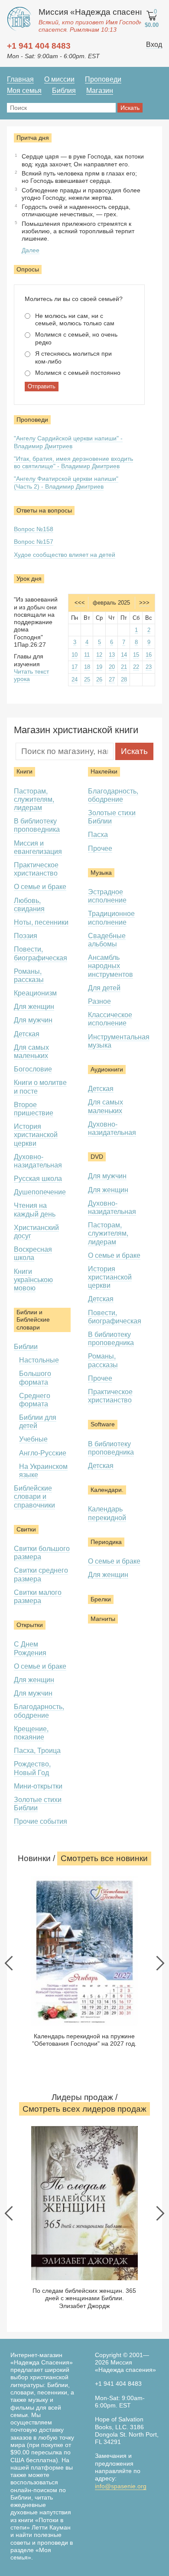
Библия (64, 91)
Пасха (98, 835)
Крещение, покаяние (31, 1733)
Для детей (104, 988)
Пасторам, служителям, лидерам (34, 799)
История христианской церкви (36, 1135)
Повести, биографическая (115, 1317)
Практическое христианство (36, 869)
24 (75, 680)
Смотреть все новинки (104, 1858)
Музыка (101, 873)
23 (149, 667)
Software (103, 1424)
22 (136, 667)
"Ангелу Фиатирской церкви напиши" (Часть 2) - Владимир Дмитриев (66, 482)
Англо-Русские (43, 1453)
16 (149, 655)
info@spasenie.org (121, 2486)
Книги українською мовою (33, 1280)
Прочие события (41, 1821)
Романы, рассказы (29, 976)
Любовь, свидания (29, 905)
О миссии (59, 79)
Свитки (26, 1529)
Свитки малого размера (38, 1597)
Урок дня (29, 579)
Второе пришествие (34, 1109)
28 (124, 680)
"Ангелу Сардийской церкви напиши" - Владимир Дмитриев (68, 442)
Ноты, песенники (41, 922)
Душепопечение (40, 1192)
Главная (20, 79)
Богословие (33, 1069)
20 (112, 667)
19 (99, 667)
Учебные (33, 1439)
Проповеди (103, 79)
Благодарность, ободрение (113, 795)
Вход (154, 45)
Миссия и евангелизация (38, 847)
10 (75, 655)
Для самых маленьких (31, 1052)
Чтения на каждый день (35, 1210)
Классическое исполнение (110, 1019)
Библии (26, 1347)
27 (112, 680)
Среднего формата (35, 1400)
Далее (31, 250)
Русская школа (38, 1179)
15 (136, 655)
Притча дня (33, 138)
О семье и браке (40, 887)
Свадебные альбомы (107, 940)
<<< (80, 603)
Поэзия (26, 936)
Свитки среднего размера (41, 1574)
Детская (27, 1034)
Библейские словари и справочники (34, 1496)
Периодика (106, 1542)
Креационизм (35, 993)
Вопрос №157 (34, 542)
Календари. (107, 1490)
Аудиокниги (107, 1069)
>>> (144, 603)
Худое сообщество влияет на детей (65, 555)
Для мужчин (33, 1020)
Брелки (101, 1599)
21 (124, 667)
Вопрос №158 (34, 529)
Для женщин (34, 1007)
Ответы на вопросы (44, 510)
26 (99, 680)
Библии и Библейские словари (33, 1320)
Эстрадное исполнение (107, 896)
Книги (24, 771)
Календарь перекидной (107, 1513)
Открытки (30, 1625)
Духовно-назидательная (38, 1161)
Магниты (103, 1619)
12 (99, 655)
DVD (97, 1157)
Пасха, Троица (37, 1751)
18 (87, 667)
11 (87, 655)
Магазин (100, 91)
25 (87, 680)
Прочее (100, 848)
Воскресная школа (33, 1253)
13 (112, 655)
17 (75, 667)
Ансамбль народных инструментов (110, 966)
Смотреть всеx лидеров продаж (84, 2109)
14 (124, 655)
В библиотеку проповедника (37, 825)
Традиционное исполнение (111, 918)
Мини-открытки (38, 1786)
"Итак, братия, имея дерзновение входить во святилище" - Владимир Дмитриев (73, 462)
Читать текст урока (31, 675)
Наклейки (104, 771)
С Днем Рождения (30, 1648)
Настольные (39, 1360)
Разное (99, 1001)
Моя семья (24, 91)
